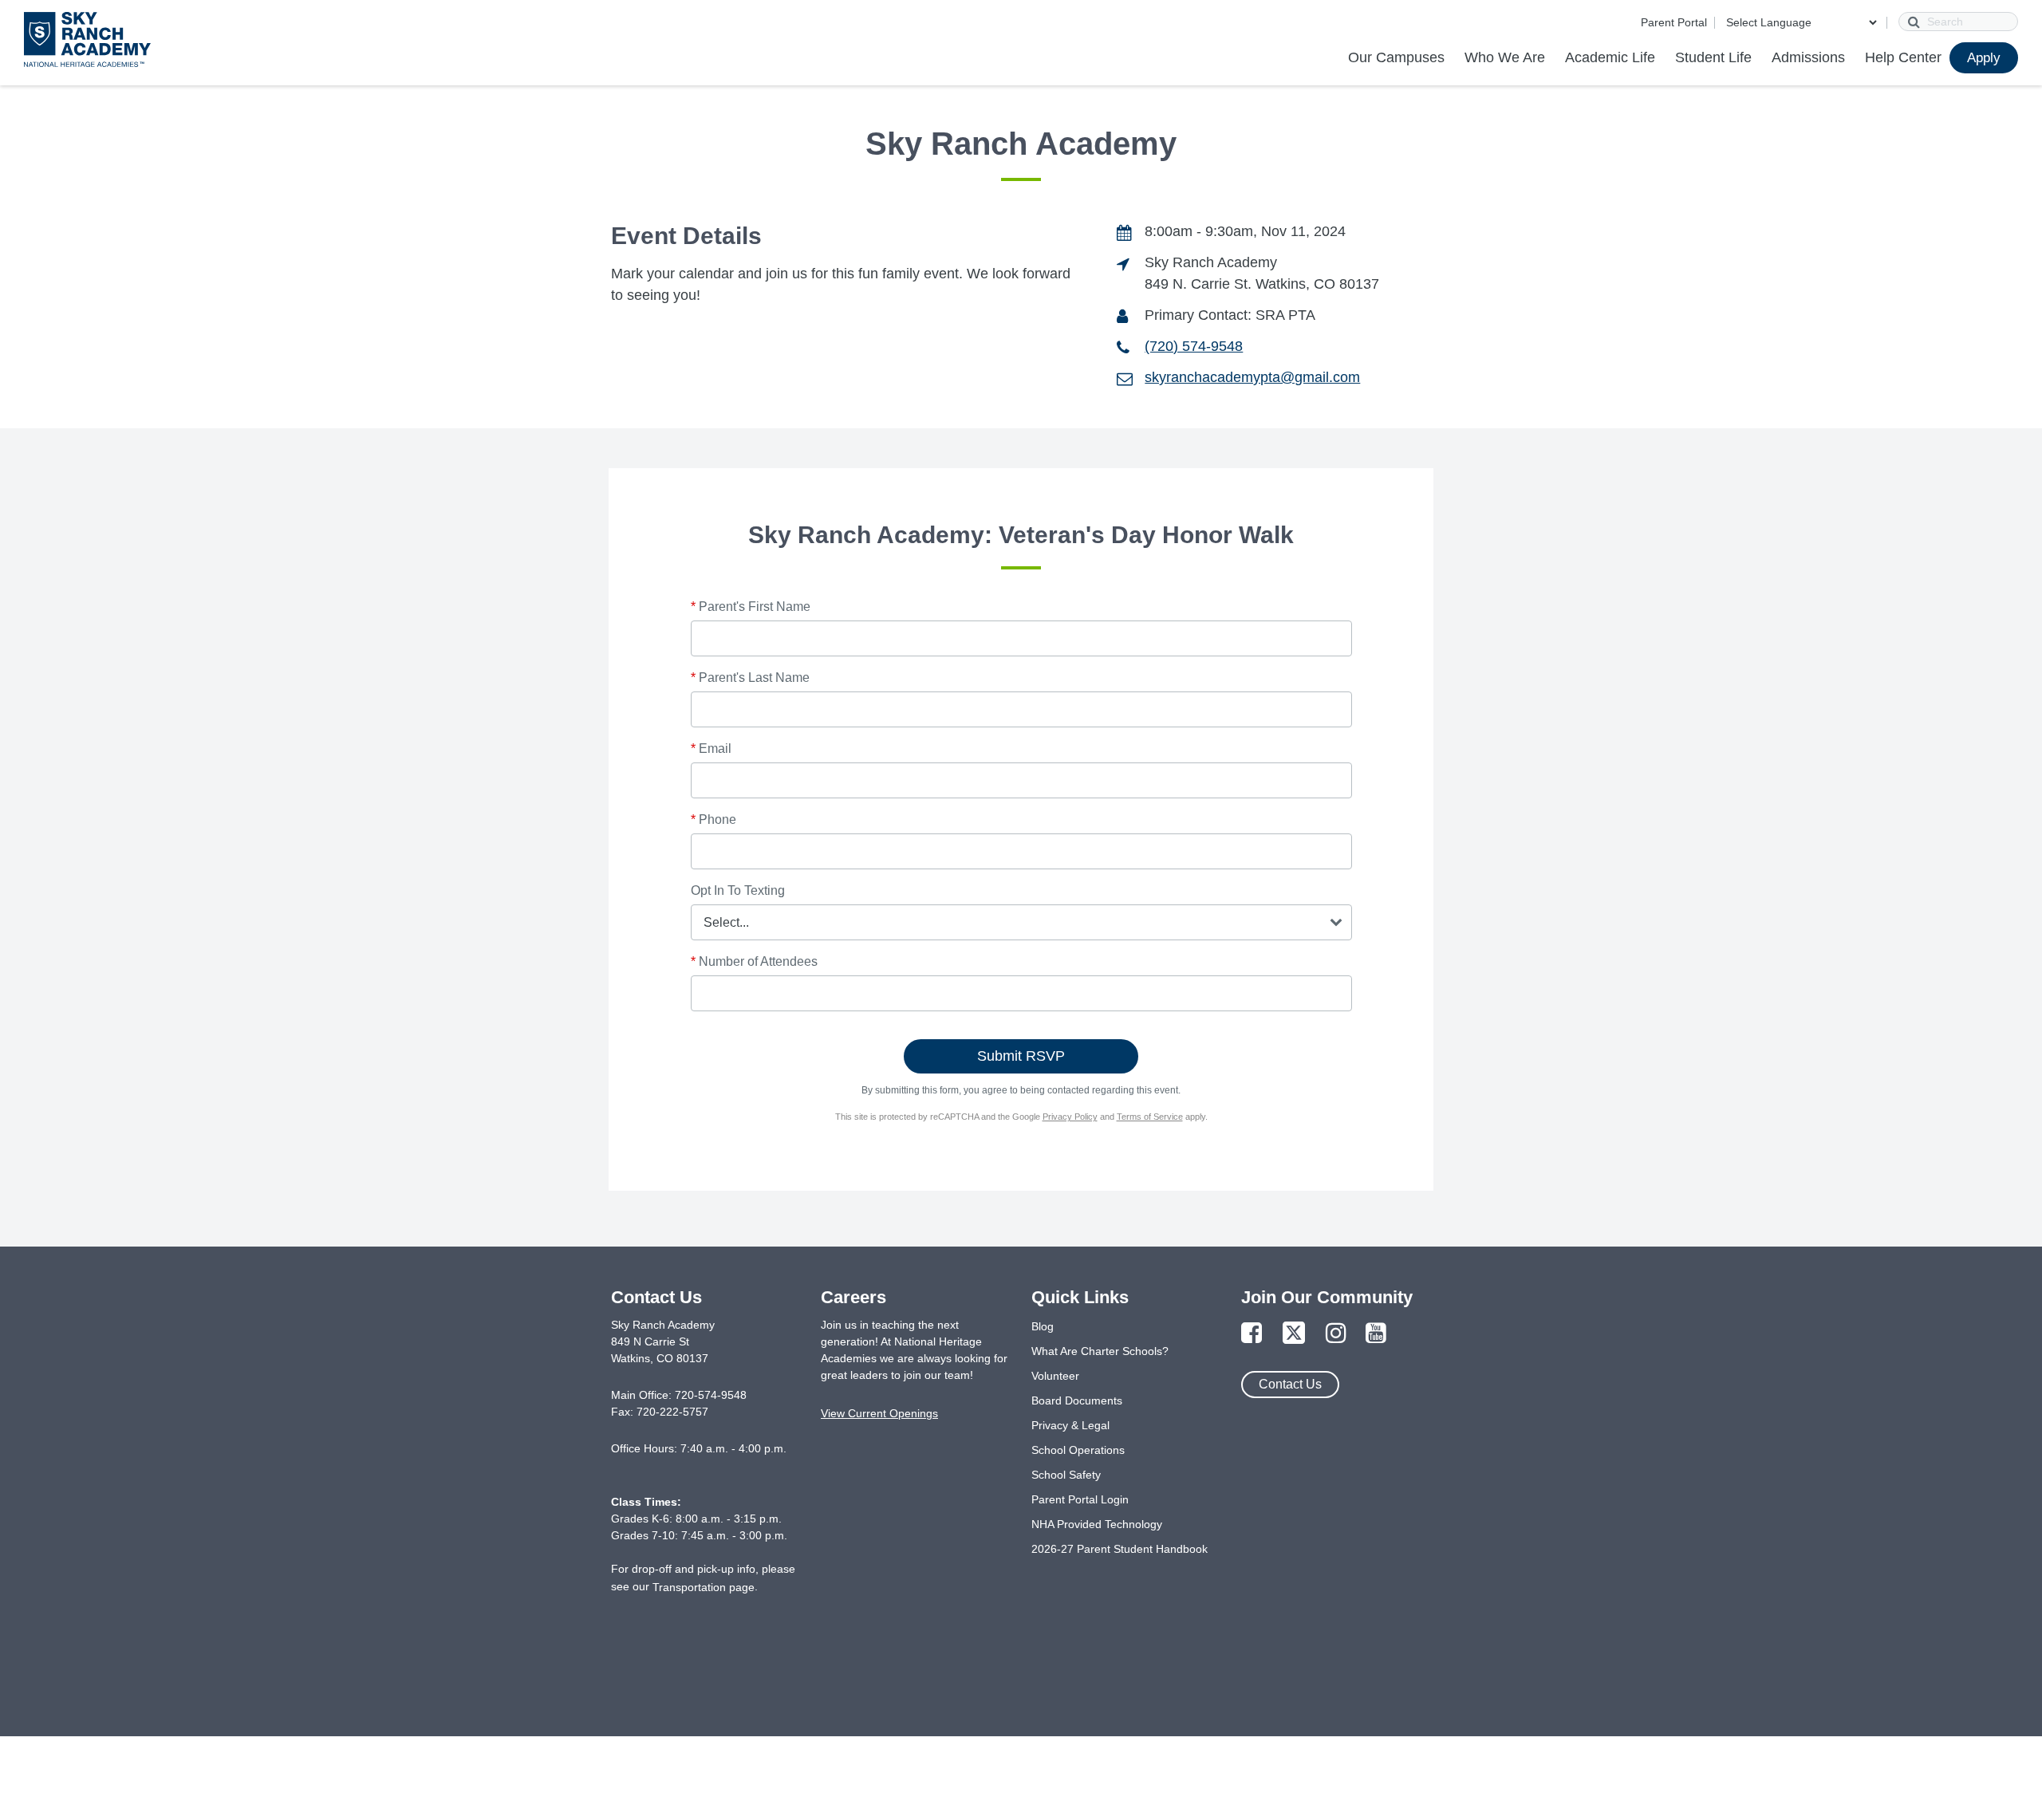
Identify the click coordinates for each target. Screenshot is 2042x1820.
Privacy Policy (1070, 1117)
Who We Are (1505, 57)
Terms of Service (1150, 1117)
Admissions (1808, 57)
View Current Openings (879, 1413)
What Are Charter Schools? (1100, 1351)
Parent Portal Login (1080, 1499)
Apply (1984, 58)
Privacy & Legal (1070, 1425)
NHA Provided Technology (1097, 1524)
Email (711, 748)
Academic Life (1610, 57)
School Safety (1066, 1475)
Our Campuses (1396, 57)
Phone (714, 819)
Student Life (1713, 57)
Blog (1043, 1326)
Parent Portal (1674, 22)
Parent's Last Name (750, 678)
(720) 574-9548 (1194, 346)
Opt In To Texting (738, 890)
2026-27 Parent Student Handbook (1120, 1549)
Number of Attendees (754, 961)
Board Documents (1077, 1400)
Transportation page (704, 1587)
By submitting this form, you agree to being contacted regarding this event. (1021, 1090)
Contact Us (1290, 1384)
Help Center (1903, 57)
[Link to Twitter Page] (1294, 1334)
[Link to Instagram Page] (1336, 1334)
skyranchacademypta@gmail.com (1252, 377)
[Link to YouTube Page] (1376, 1334)
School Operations (1078, 1450)
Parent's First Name (751, 607)
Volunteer (1055, 1376)
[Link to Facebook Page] (1252, 1334)
